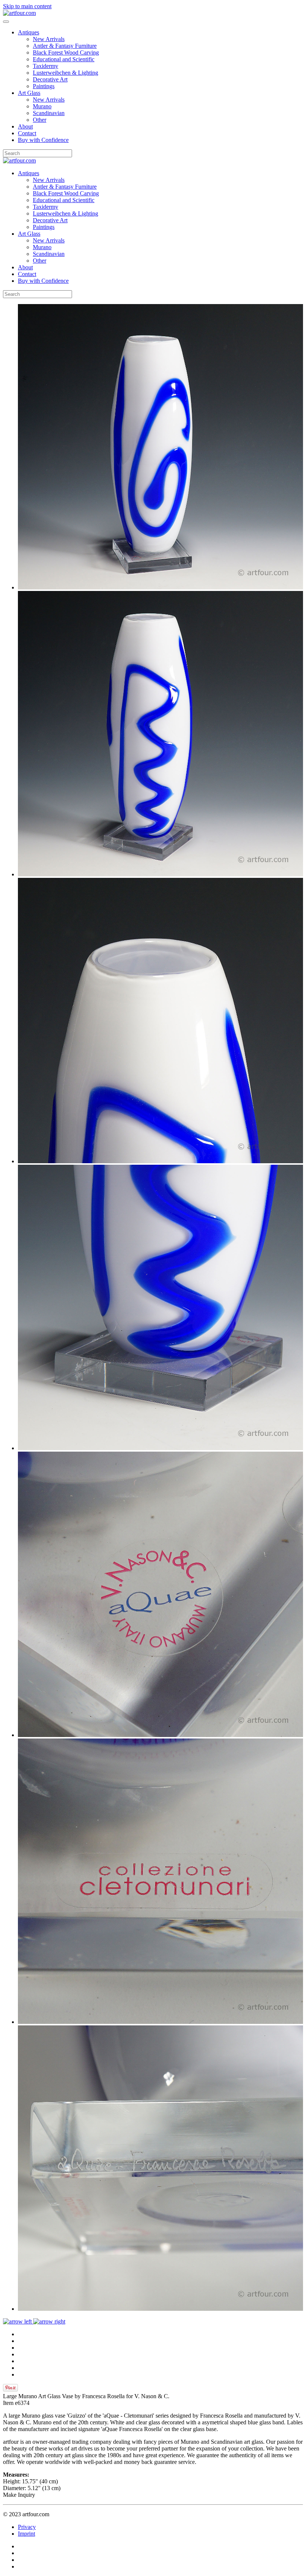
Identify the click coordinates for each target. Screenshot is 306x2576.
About (25, 126)
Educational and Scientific (64, 59)
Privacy (27, 2527)
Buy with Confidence (43, 140)
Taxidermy (46, 66)
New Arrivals (49, 39)
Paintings (44, 86)
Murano (42, 106)
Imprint (26, 2534)
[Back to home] (19, 13)
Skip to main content (27, 6)
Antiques (29, 32)
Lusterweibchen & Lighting (65, 73)
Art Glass (29, 93)
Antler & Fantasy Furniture (65, 46)
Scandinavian (49, 113)
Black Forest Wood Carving (66, 52)
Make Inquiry (19, 2495)
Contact (27, 133)
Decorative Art (50, 79)
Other (40, 120)
